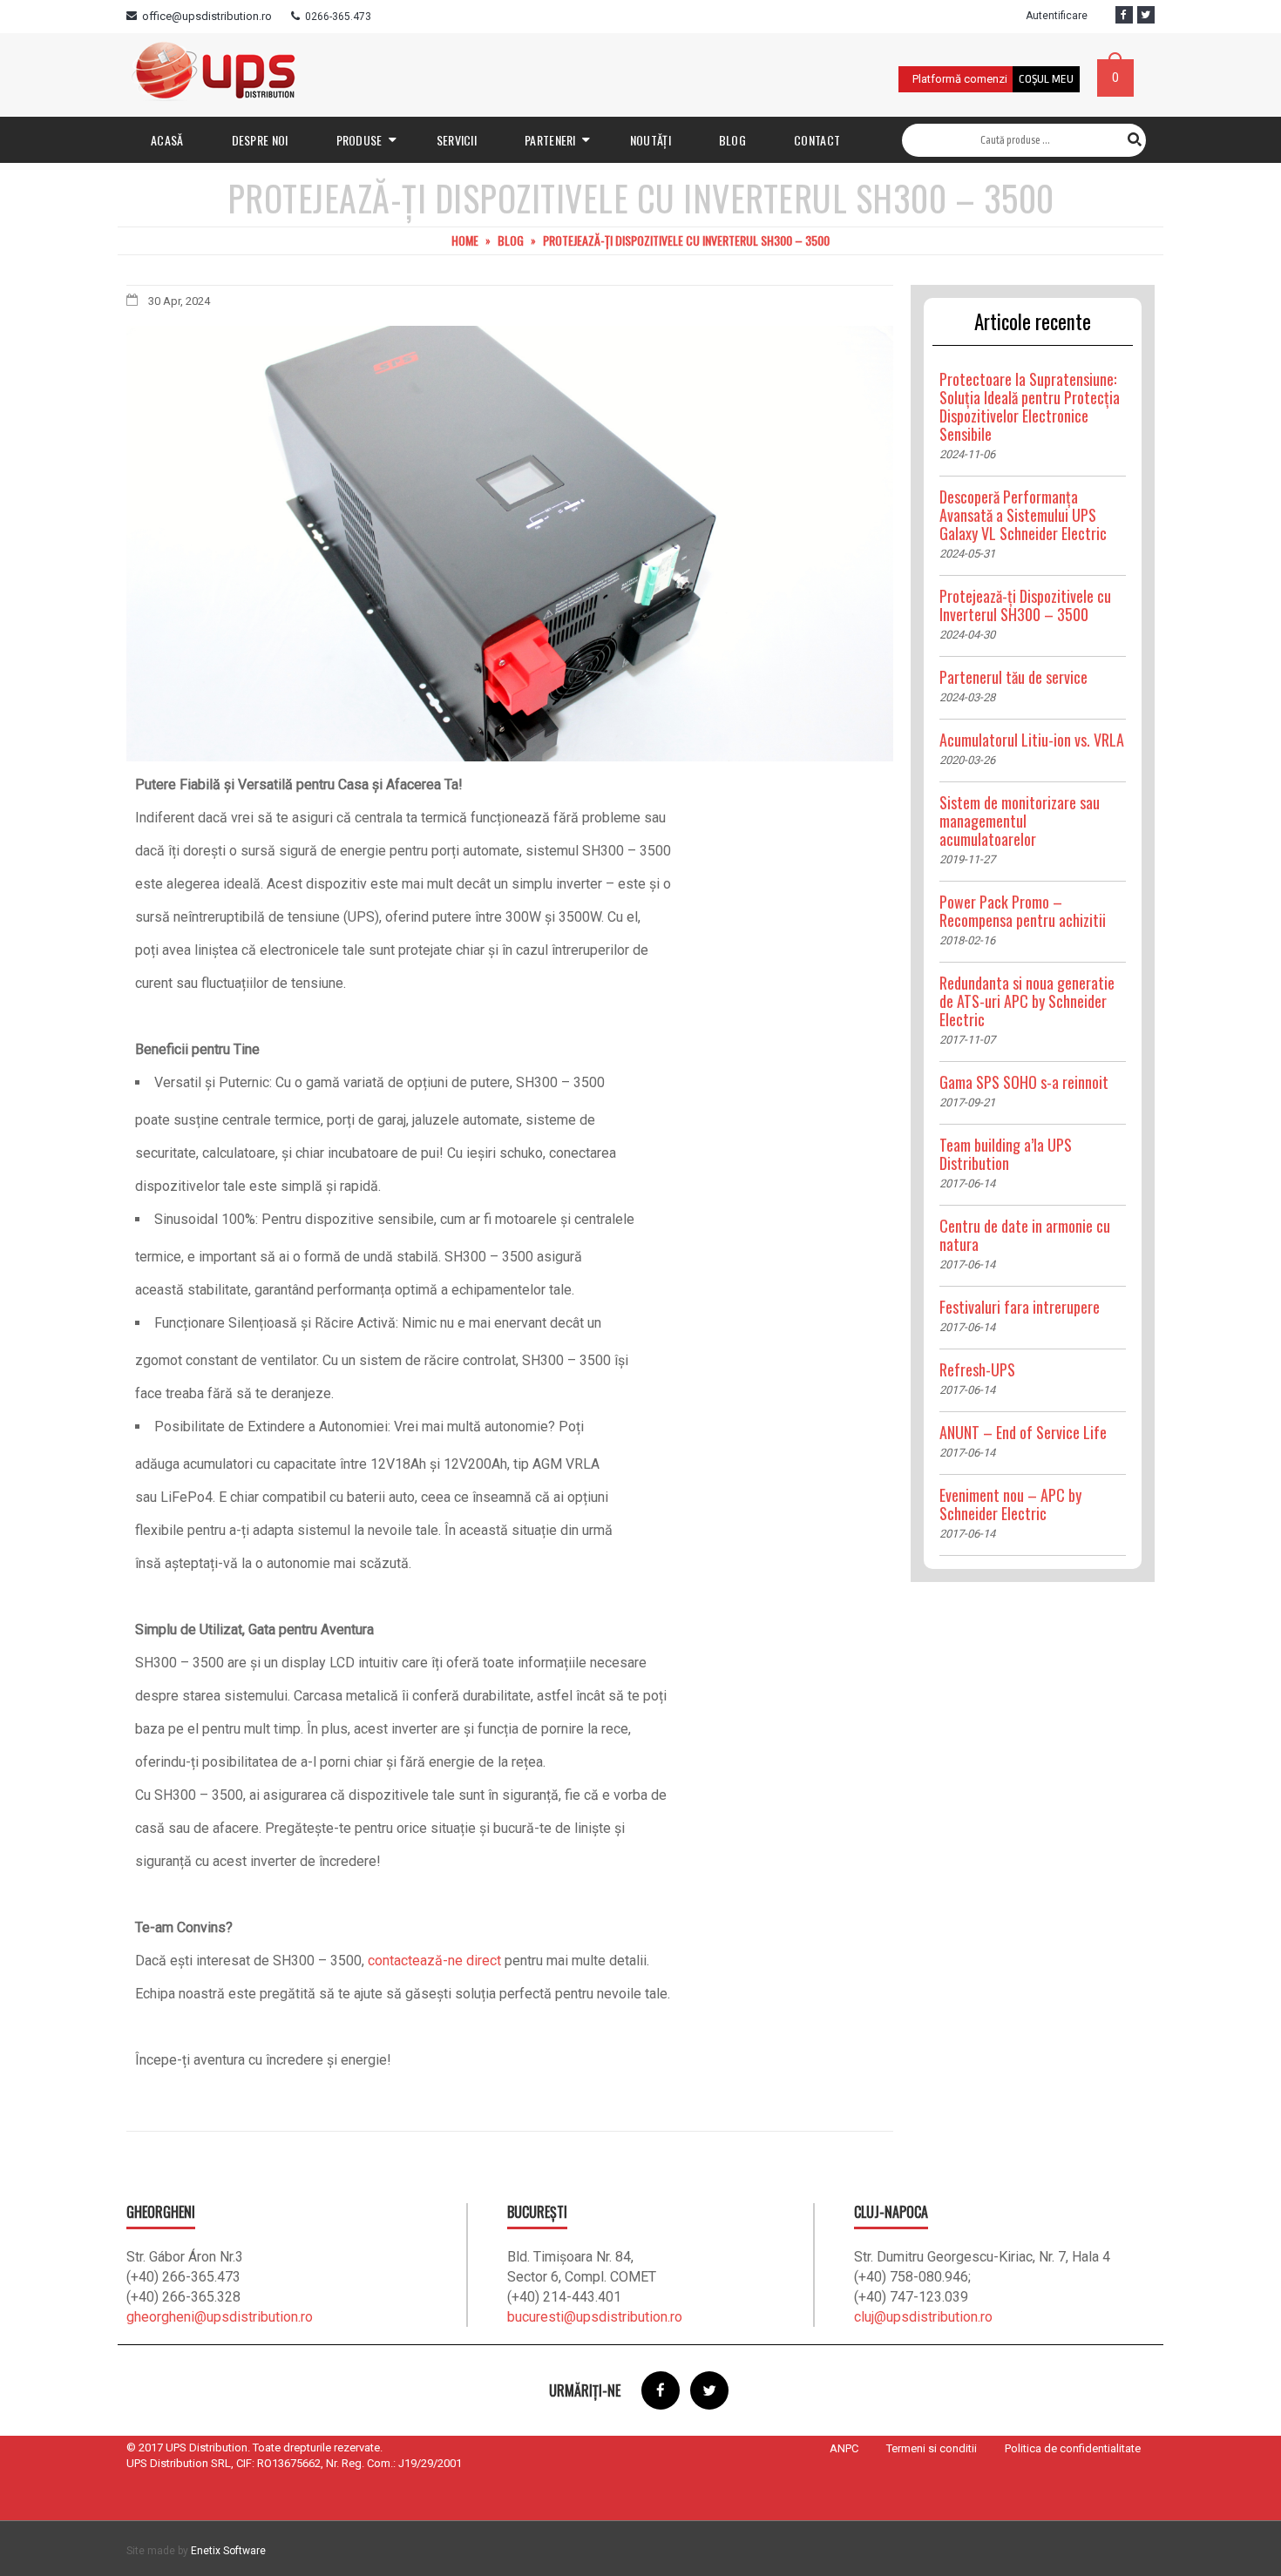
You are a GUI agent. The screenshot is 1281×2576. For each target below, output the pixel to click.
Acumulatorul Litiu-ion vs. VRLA (1032, 740)
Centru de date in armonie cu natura (1025, 1235)
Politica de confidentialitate (1073, 2448)
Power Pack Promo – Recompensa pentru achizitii (1023, 911)
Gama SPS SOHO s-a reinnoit (1024, 1082)
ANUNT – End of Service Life (1023, 1432)
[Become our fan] (1124, 15)
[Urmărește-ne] (1146, 15)
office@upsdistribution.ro (207, 16)
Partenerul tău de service (1013, 677)
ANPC (844, 2448)
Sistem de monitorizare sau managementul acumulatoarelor (1020, 821)
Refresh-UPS (977, 1369)
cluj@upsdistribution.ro (923, 2317)
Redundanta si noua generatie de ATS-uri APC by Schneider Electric (1027, 1001)
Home (465, 240)
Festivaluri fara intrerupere (1020, 1307)
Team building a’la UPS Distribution (1006, 1154)
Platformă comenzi (960, 79)
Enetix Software (228, 2551)
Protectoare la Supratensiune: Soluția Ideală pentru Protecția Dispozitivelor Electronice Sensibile (1030, 406)
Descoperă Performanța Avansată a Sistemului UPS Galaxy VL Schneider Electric (1023, 515)
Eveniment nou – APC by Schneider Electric (1010, 1504)
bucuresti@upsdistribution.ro (595, 2317)
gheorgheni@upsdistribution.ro (220, 2317)
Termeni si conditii (932, 2448)
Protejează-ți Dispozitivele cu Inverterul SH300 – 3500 (1025, 605)
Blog (511, 240)
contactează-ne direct (434, 1961)
